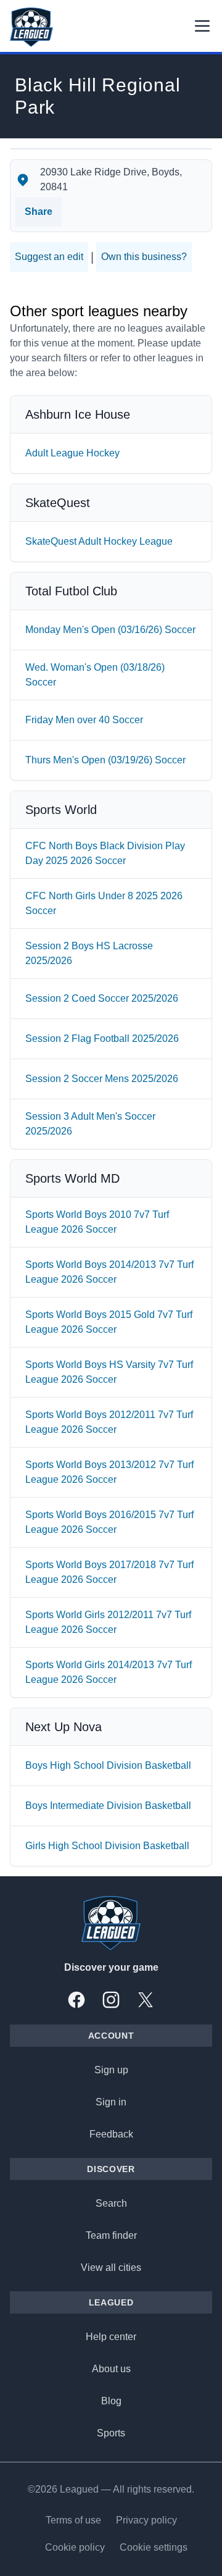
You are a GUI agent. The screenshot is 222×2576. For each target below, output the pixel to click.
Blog (111, 2401)
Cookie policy (75, 2547)
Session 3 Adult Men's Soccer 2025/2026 (90, 1124)
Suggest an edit (49, 257)
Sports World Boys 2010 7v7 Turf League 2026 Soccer (97, 1222)
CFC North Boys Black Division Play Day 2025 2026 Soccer (105, 853)
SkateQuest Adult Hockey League (99, 541)
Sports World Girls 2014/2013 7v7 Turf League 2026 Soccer (109, 1672)
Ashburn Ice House (78, 414)
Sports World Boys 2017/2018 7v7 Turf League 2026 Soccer (109, 1572)
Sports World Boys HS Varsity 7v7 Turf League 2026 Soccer (109, 1372)
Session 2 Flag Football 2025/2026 (102, 1038)
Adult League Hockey (72, 453)
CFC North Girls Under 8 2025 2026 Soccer (104, 903)
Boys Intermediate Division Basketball (108, 1806)
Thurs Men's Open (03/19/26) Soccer (105, 760)
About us (111, 2369)
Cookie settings (154, 2547)
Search (111, 2203)
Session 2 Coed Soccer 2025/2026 (102, 998)
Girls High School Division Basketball (107, 1846)
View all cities (111, 2268)
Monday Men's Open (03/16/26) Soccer (110, 630)
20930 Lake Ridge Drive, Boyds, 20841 (111, 179)
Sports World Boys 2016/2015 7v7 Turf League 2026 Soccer (109, 1522)
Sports (111, 2433)
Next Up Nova (64, 1727)
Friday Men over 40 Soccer (84, 720)
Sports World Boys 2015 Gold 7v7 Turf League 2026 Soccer (109, 1322)
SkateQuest (58, 503)
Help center (111, 2337)
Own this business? (144, 257)
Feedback (111, 2134)
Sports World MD (72, 1178)
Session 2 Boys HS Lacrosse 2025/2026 (89, 953)
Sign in (111, 2102)
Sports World (61, 810)
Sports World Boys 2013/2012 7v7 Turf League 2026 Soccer (109, 1472)
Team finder (111, 2235)
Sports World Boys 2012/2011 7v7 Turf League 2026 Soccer (109, 1422)
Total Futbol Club (71, 591)
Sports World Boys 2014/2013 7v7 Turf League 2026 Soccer (109, 1272)
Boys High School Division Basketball (108, 1765)
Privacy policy (146, 2520)
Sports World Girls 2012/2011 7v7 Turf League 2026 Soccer (108, 1622)
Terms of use (73, 2520)
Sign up (111, 2070)
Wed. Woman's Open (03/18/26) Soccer (95, 675)
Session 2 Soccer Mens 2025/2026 (102, 1079)
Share (39, 212)
